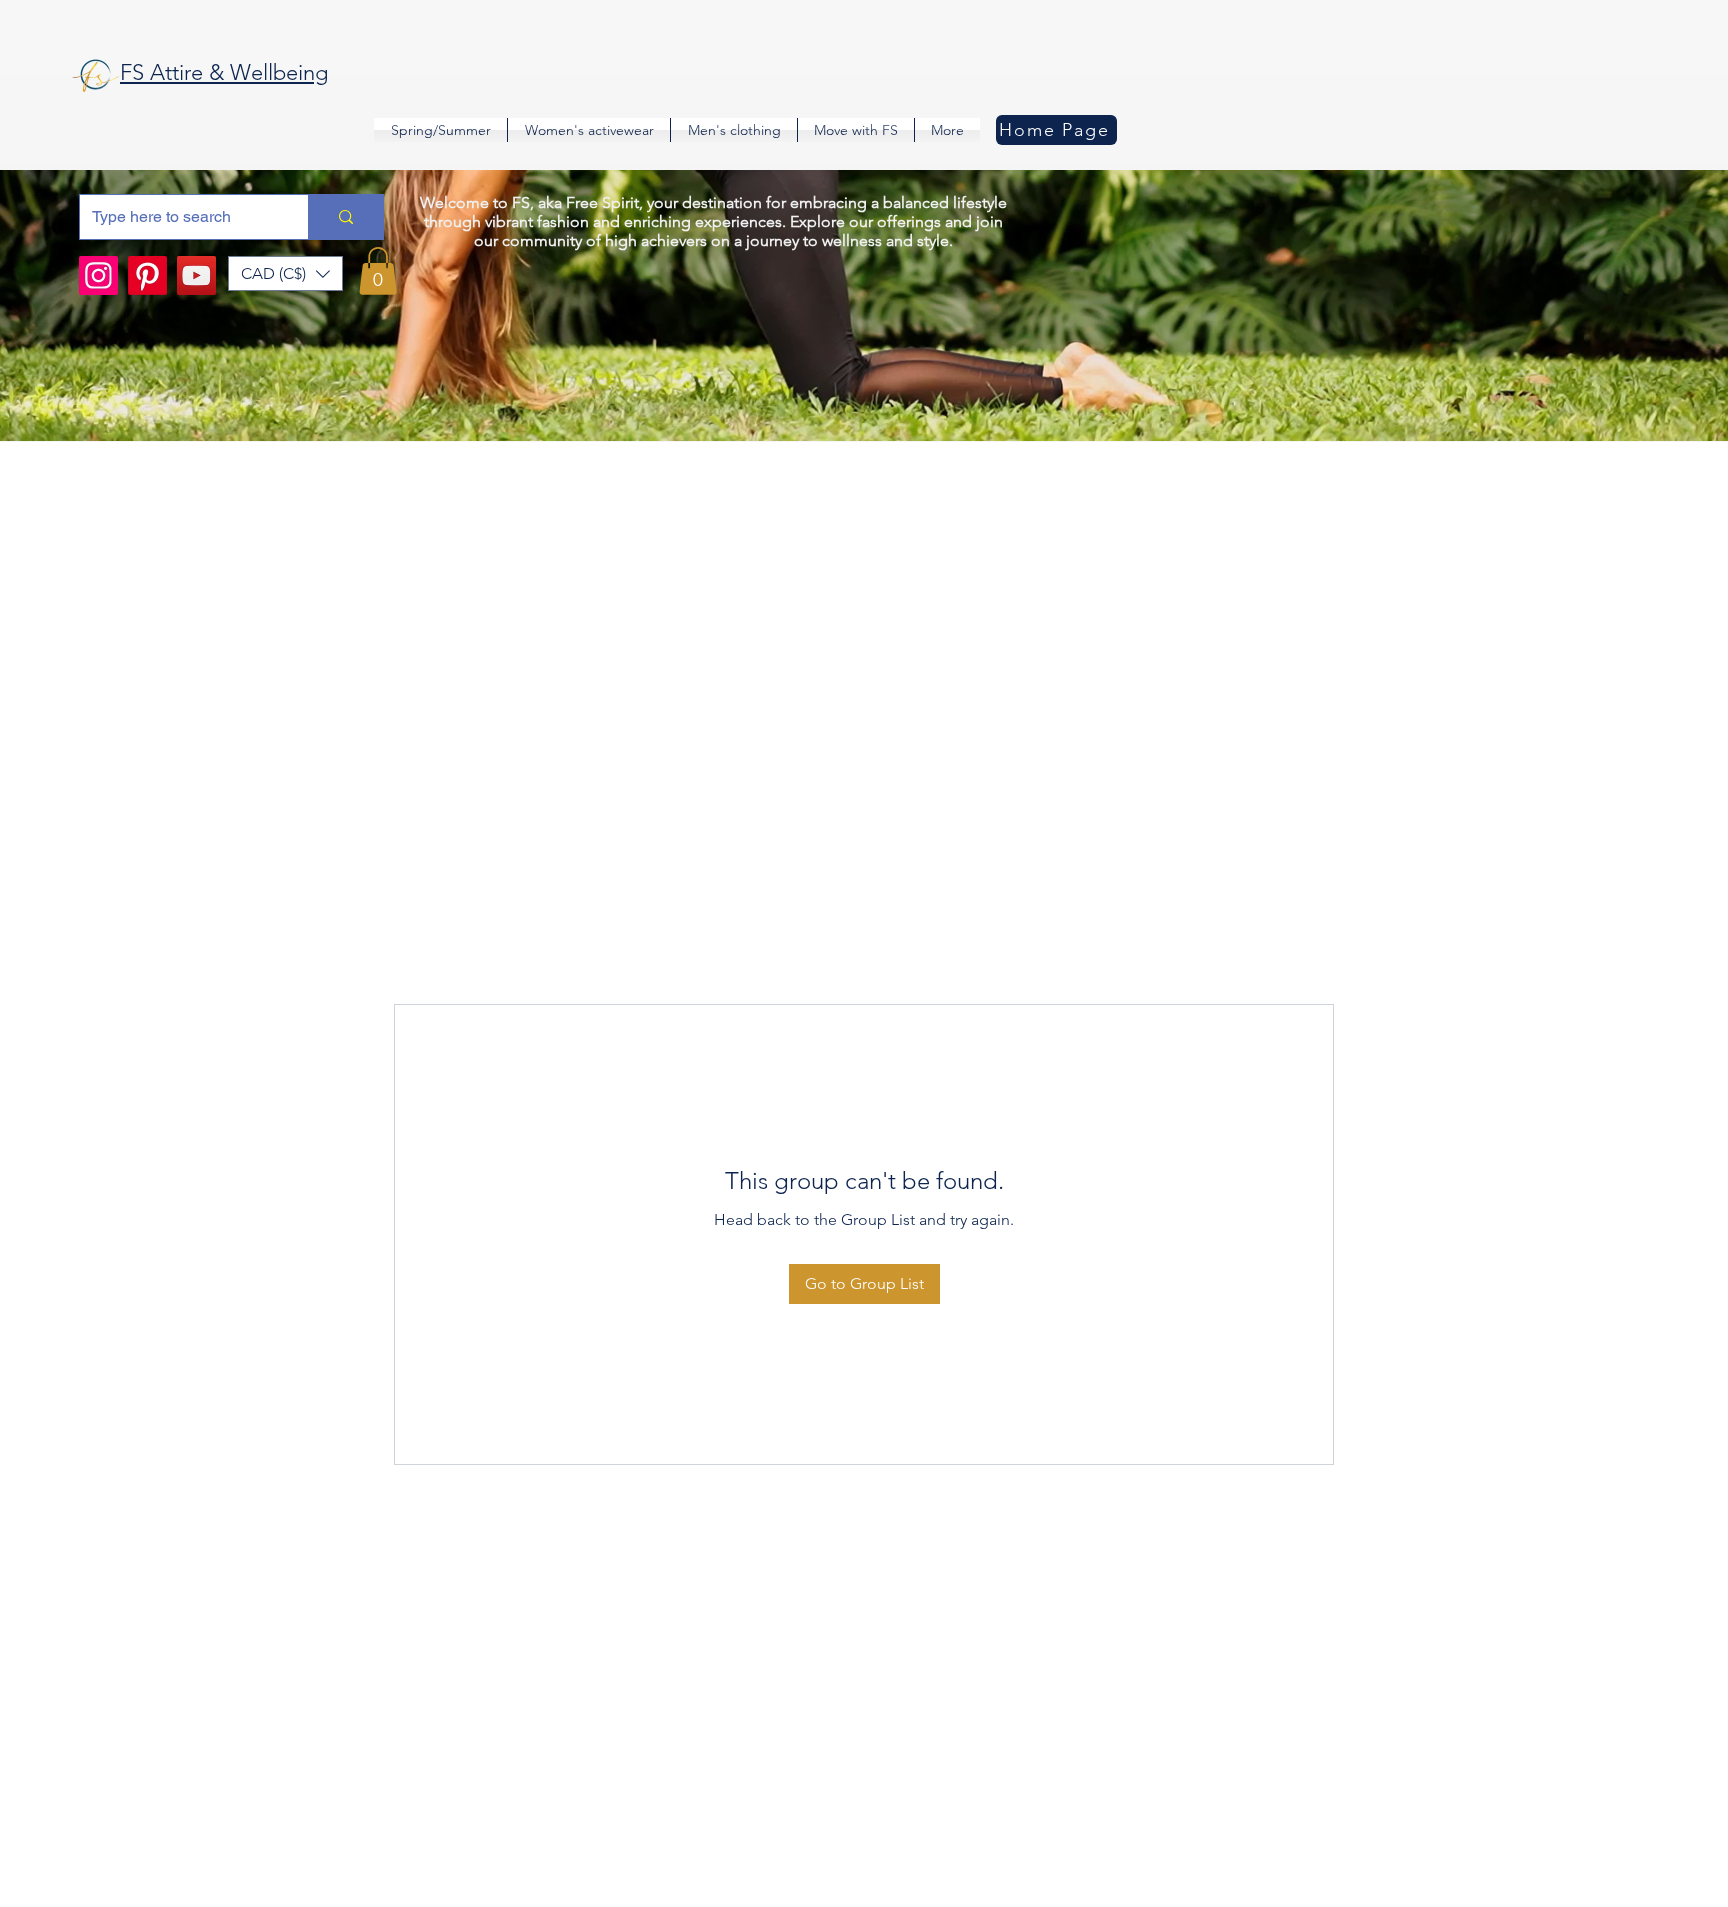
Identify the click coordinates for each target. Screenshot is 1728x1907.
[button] (285, 273)
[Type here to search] (345, 217)
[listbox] (285, 273)
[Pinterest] (147, 275)
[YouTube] (196, 275)
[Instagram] (98, 275)
